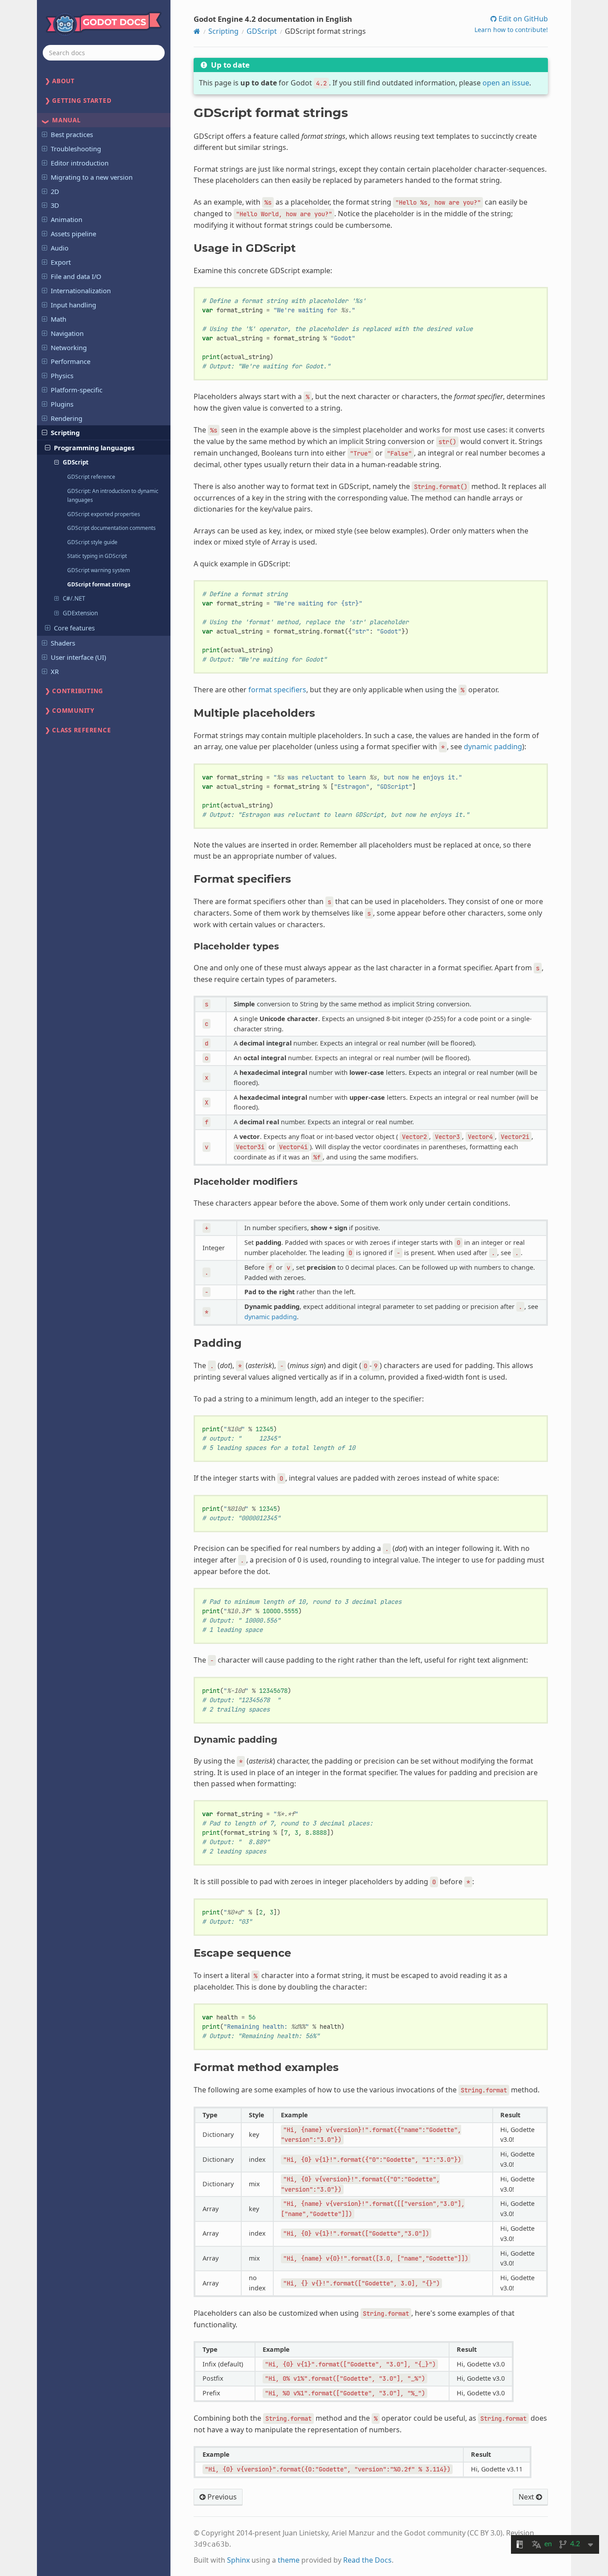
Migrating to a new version (92, 177)
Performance (71, 361)
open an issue (506, 83)
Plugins (62, 404)
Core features (74, 628)
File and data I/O (76, 276)
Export (61, 262)
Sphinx (238, 2560)
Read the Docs (367, 2560)
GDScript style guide (92, 542)
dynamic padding (493, 747)
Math (59, 319)
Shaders (63, 643)
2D (55, 191)
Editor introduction (80, 163)
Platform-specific (77, 390)
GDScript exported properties (104, 514)
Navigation (67, 333)
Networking (69, 347)
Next (527, 2497)
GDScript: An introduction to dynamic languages (113, 495)
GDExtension (80, 613)
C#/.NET (74, 598)
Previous (221, 2497)
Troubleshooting (76, 149)
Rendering (67, 418)
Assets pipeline (73, 234)
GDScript (76, 462)
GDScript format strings (99, 584)
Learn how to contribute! (511, 30)
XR (55, 671)
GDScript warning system (99, 570)
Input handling (73, 305)
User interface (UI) (78, 657)
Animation (67, 219)
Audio (60, 248)
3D (55, 205)
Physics (62, 375)
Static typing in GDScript (97, 556)
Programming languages (94, 448)
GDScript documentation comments (111, 528)
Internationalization (81, 291)
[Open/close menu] (45, 134)
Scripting (65, 432)
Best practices (72, 134)
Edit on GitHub (522, 19)
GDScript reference (91, 476)
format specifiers (277, 690)
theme (289, 2560)
